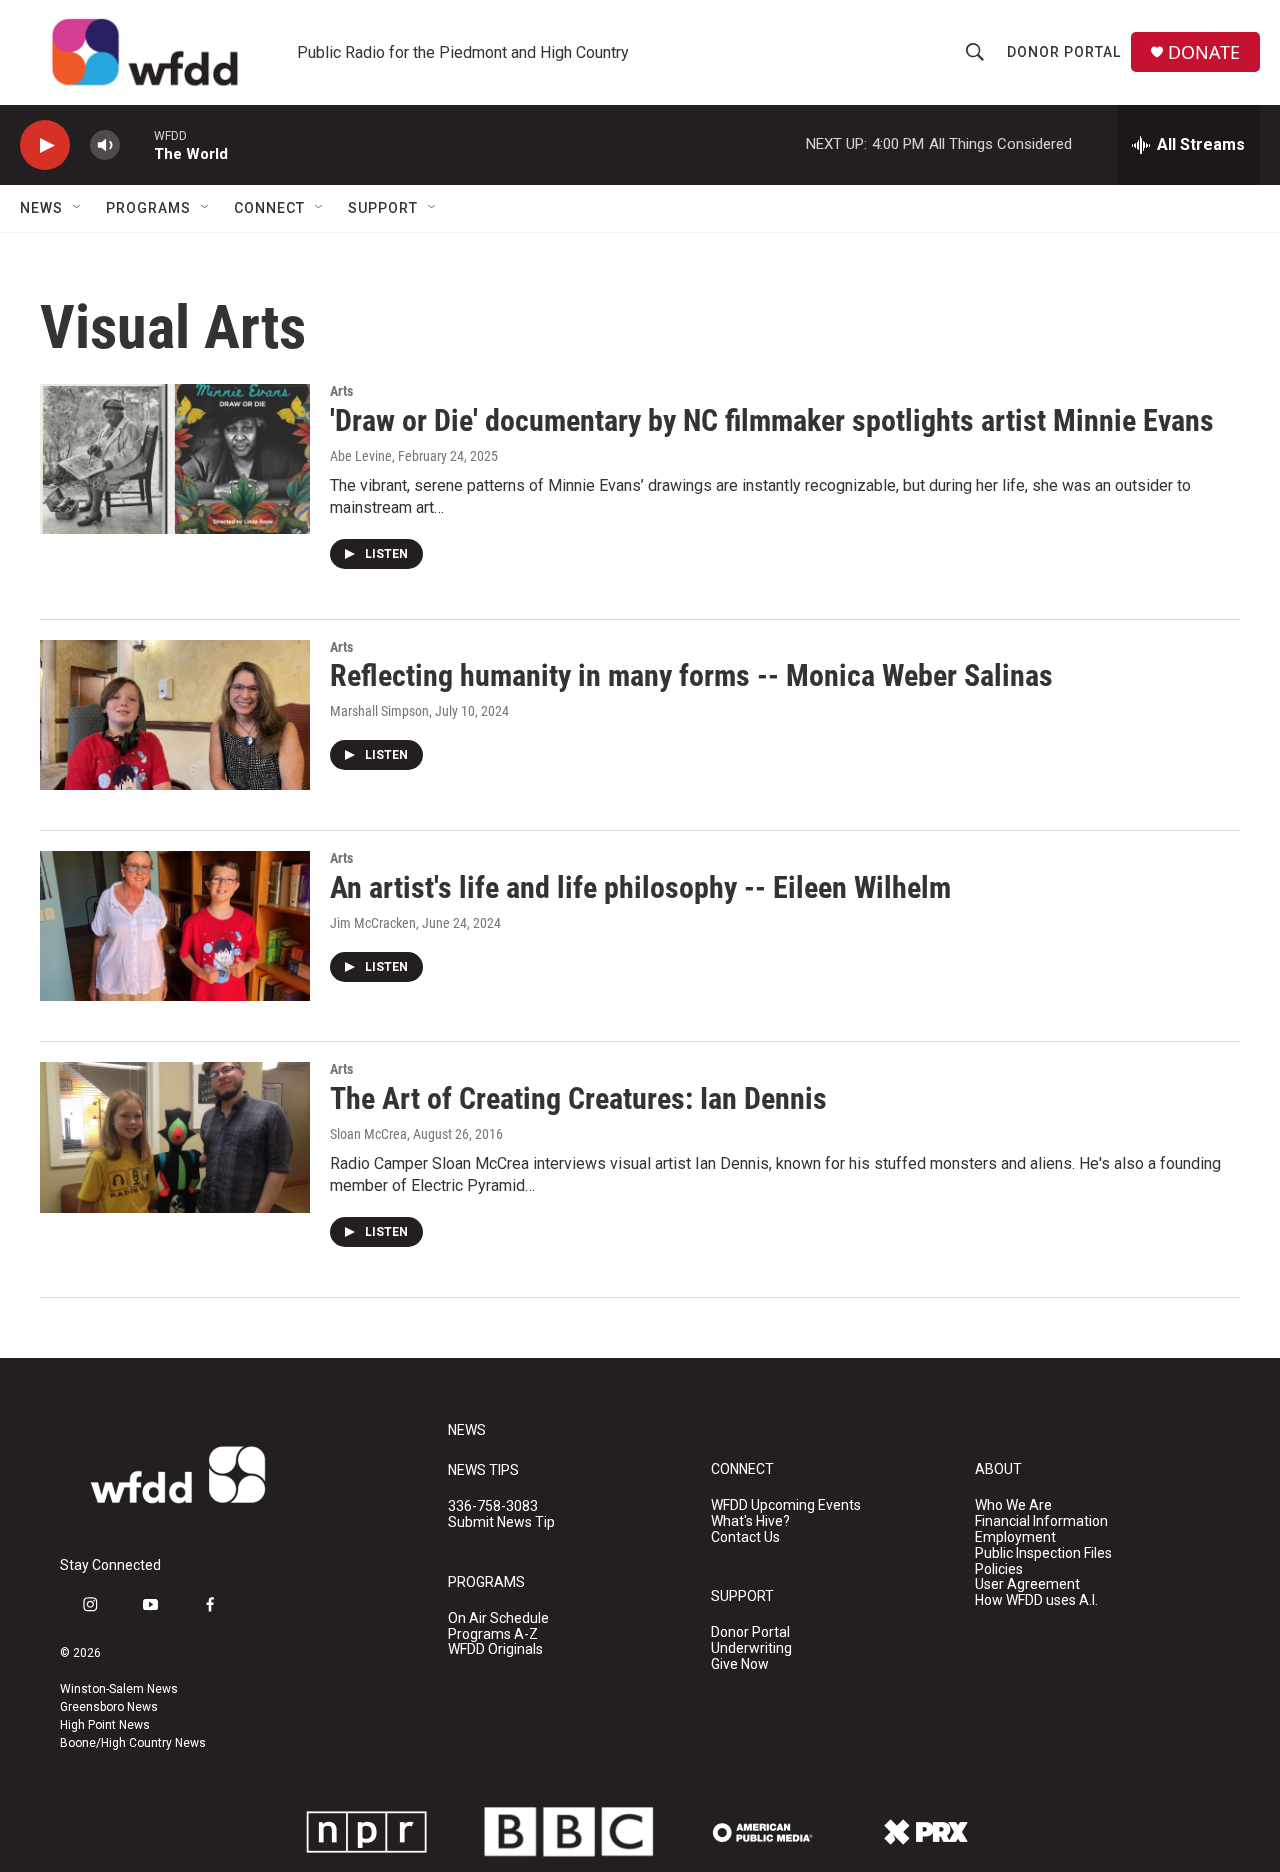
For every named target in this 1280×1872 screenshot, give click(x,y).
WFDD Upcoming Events (786, 1505)
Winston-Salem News (119, 1689)
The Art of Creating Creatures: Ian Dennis (578, 1098)
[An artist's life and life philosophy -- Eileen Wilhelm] (175, 926)
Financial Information (1041, 1521)
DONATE (1204, 52)
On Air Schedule (498, 1618)
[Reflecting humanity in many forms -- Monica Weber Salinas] (175, 715)
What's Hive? (750, 1521)
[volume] (105, 145)
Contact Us (745, 1537)
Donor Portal (1064, 52)
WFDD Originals (495, 1649)
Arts (341, 391)
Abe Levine (361, 456)
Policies (999, 1569)
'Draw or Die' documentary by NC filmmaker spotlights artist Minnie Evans (772, 420)
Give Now (740, 1664)
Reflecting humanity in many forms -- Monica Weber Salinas (691, 675)
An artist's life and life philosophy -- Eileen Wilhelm (640, 887)
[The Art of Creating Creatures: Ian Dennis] (175, 1137)
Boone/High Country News (133, 1743)
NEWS (467, 1430)
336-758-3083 (493, 1506)
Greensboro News (109, 1707)
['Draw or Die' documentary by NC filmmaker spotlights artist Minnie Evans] (175, 459)
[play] (45, 145)
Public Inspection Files (1043, 1553)
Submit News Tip (501, 1522)
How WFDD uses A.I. (1036, 1600)
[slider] (137, 144)
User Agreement (1027, 1584)
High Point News (105, 1725)
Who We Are (1013, 1505)
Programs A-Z (493, 1634)
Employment (1015, 1537)
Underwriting (751, 1648)
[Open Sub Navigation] (78, 208)
